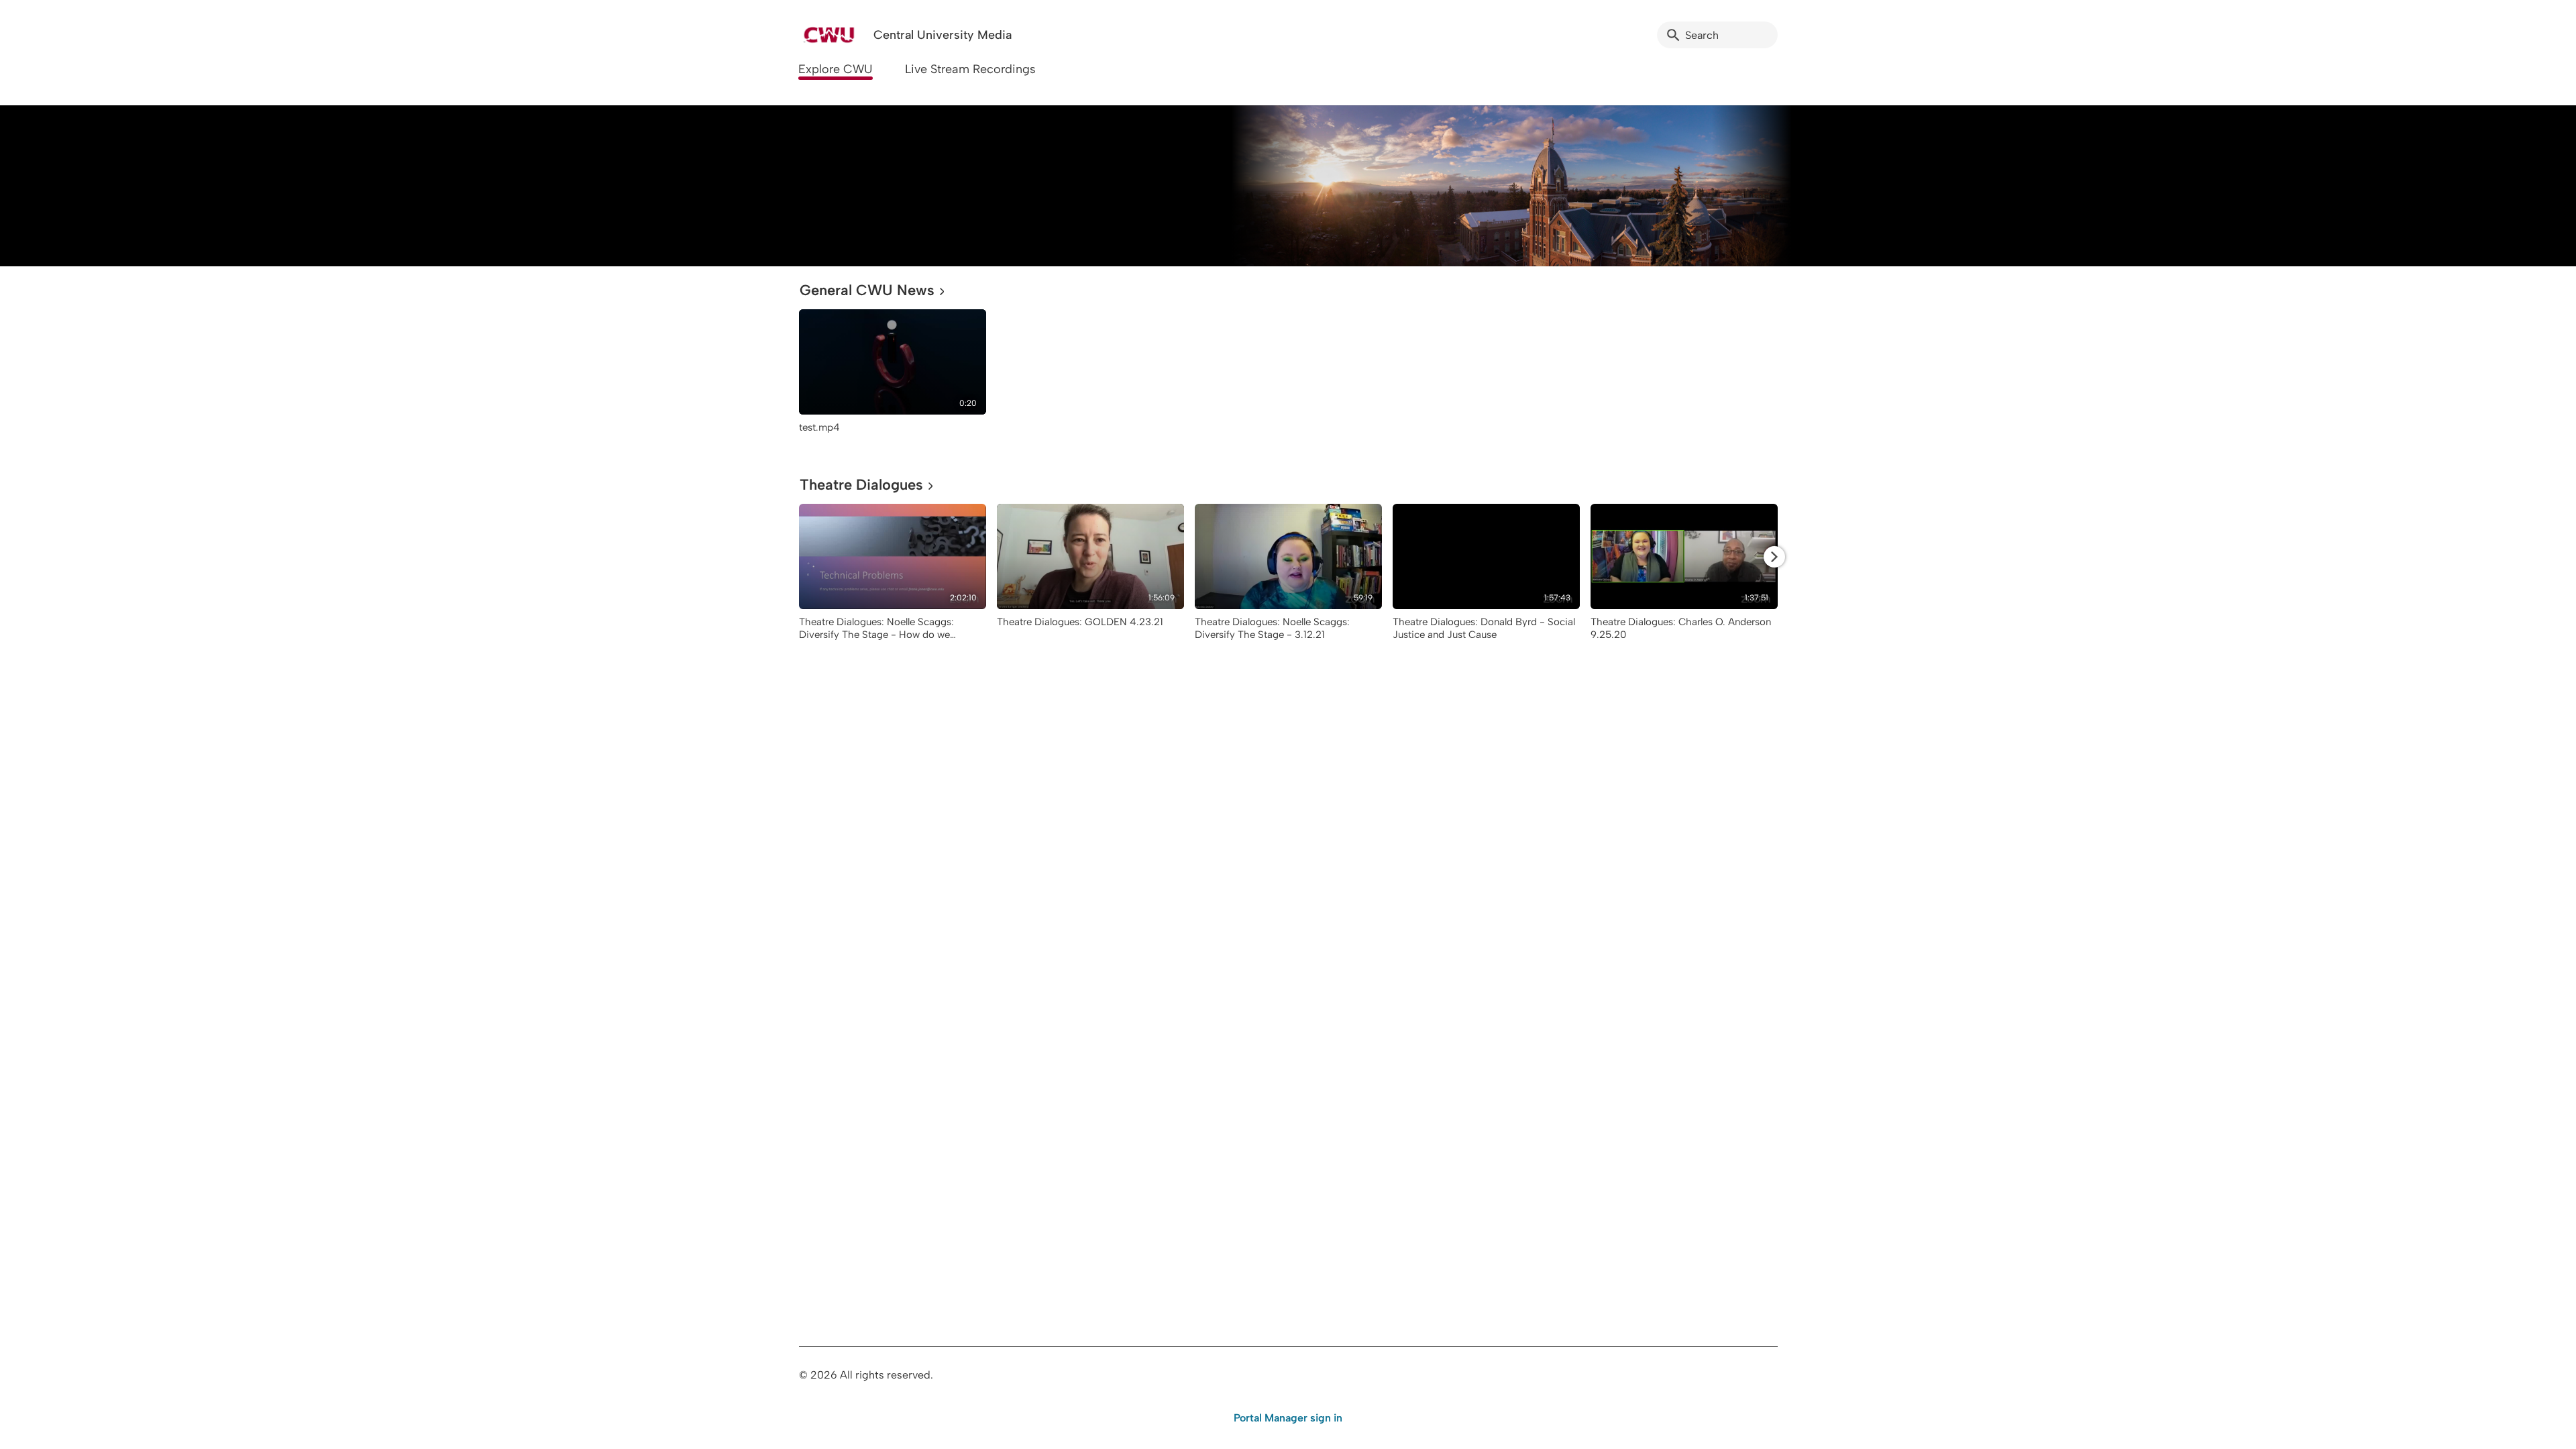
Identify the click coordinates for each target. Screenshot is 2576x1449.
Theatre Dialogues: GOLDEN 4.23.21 (1080, 622)
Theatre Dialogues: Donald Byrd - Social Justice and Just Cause (1484, 628)
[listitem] (893, 378)
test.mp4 (819, 427)
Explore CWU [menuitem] (836, 69)
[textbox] (808, 185)
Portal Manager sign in (1288, 1418)
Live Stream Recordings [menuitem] (970, 69)
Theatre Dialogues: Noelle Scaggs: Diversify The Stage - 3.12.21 (1272, 628)
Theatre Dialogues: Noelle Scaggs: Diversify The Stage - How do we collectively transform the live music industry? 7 (880, 641)
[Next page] (1774, 557)
